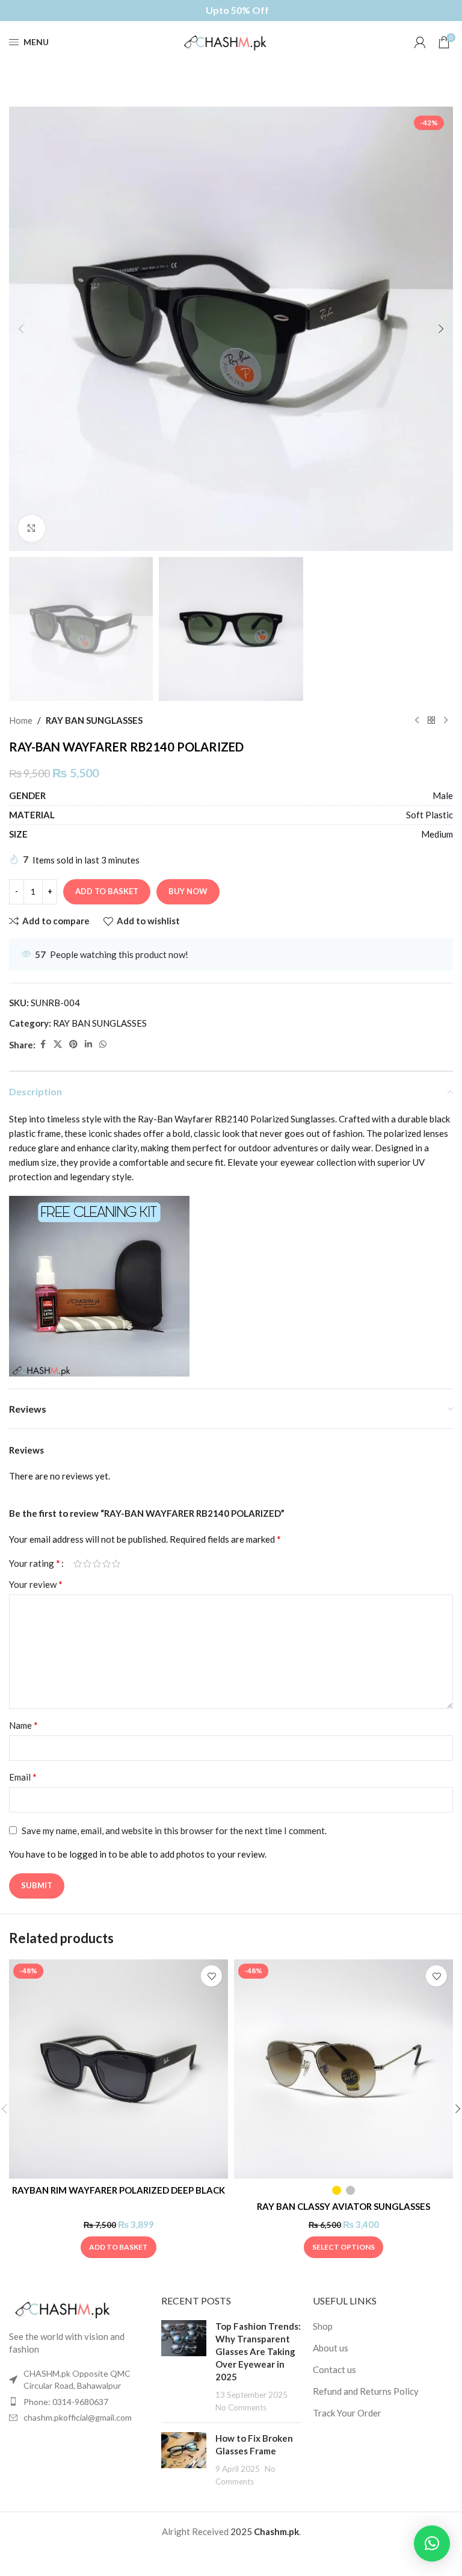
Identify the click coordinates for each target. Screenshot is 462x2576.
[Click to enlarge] (32, 528)
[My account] (420, 42)
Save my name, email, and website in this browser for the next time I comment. (174, 1831)
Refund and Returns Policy (366, 2391)
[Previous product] (417, 720)
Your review (36, 1584)
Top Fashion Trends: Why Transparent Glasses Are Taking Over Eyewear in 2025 (258, 2351)
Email (23, 1777)
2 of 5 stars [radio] (87, 1563)
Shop (323, 2326)
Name (23, 1725)
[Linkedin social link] (88, 1044)
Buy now (188, 891)
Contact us (334, 2369)
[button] (21, 329)
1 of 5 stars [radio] (78, 1563)
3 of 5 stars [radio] (97, 1563)
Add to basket (107, 891)
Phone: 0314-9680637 (66, 2402)
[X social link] (58, 1044)
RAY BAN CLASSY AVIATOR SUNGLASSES (343, 2206)
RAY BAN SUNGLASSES (94, 720)
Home (21, 720)
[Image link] (69, 2308)
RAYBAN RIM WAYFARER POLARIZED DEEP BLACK (119, 2190)
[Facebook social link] (43, 1044)
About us (331, 2348)
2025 (242, 2531)
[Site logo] (231, 41)
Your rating (35, 1563)
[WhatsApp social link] (103, 1044)
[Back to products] (431, 720)
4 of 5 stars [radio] (106, 1563)
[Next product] (446, 720)
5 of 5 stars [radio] (116, 1563)
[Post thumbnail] (184, 2367)
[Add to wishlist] (211, 1976)
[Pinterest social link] (73, 1044)
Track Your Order (347, 2413)
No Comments (241, 2407)
